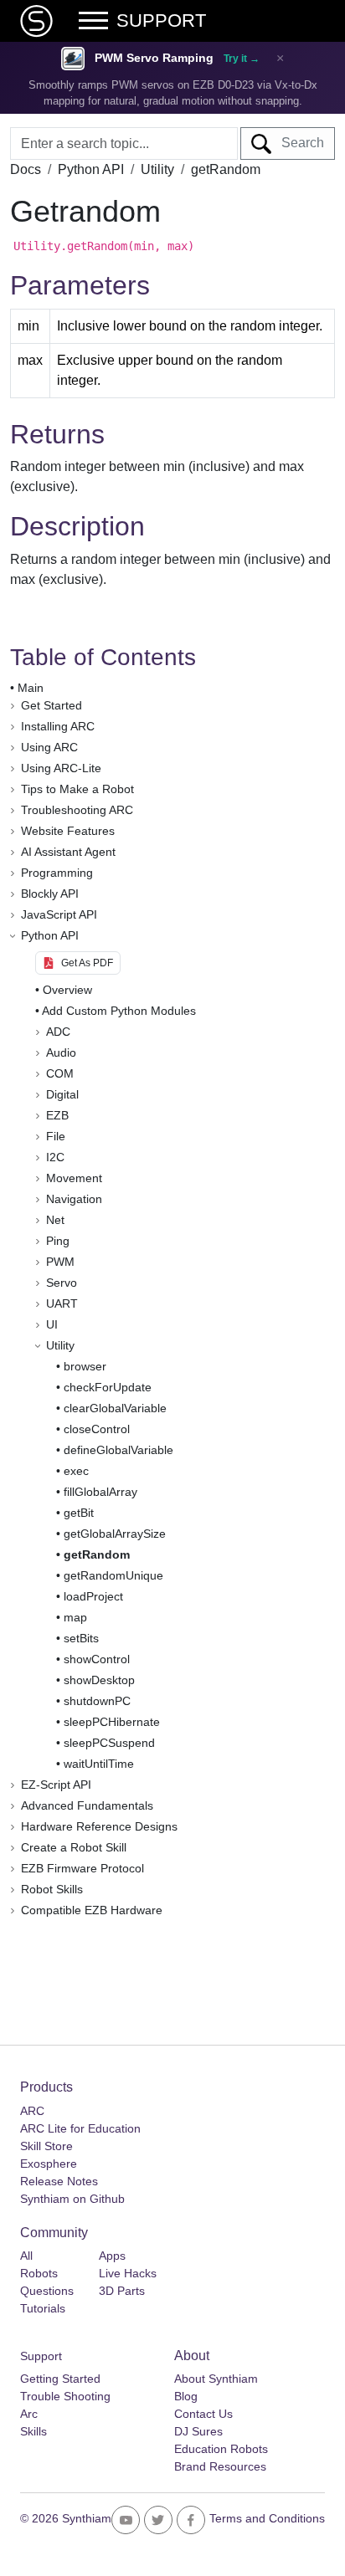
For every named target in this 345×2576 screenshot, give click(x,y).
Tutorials (43, 2308)
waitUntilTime (99, 1764)
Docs (26, 169)
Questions (47, 2291)
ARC (32, 2111)
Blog (186, 2396)
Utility (157, 169)
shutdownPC (97, 1701)
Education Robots (221, 2449)
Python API (91, 169)
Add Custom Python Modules (119, 1011)
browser (85, 1366)
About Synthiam (216, 2379)
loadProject (93, 1596)
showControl (97, 1659)
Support (41, 2356)
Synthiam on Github (72, 2199)
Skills (33, 2431)
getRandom (97, 1554)
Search (298, 143)
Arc (29, 2414)
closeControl (97, 1429)
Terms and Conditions (267, 2518)
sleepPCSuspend (109, 1743)
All (26, 2256)
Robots (39, 2273)
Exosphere (49, 2164)
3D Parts (122, 2291)
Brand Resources (220, 2466)
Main (31, 688)
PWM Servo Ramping (154, 58)
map (75, 1617)
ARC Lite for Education (80, 2128)
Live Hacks (128, 2273)
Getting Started (60, 2379)
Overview (67, 990)
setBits (81, 1638)
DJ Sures (198, 2431)
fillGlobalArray (100, 1492)
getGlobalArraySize (115, 1534)
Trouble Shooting (65, 2396)
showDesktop (99, 1680)
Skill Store (46, 2146)
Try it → (242, 59)
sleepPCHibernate (112, 1722)
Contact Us (203, 2414)
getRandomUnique (113, 1575)
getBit (79, 1513)
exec (76, 1471)
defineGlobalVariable (118, 1450)
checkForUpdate (108, 1387)
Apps (112, 2256)
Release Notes (59, 2181)
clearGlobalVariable (115, 1408)
